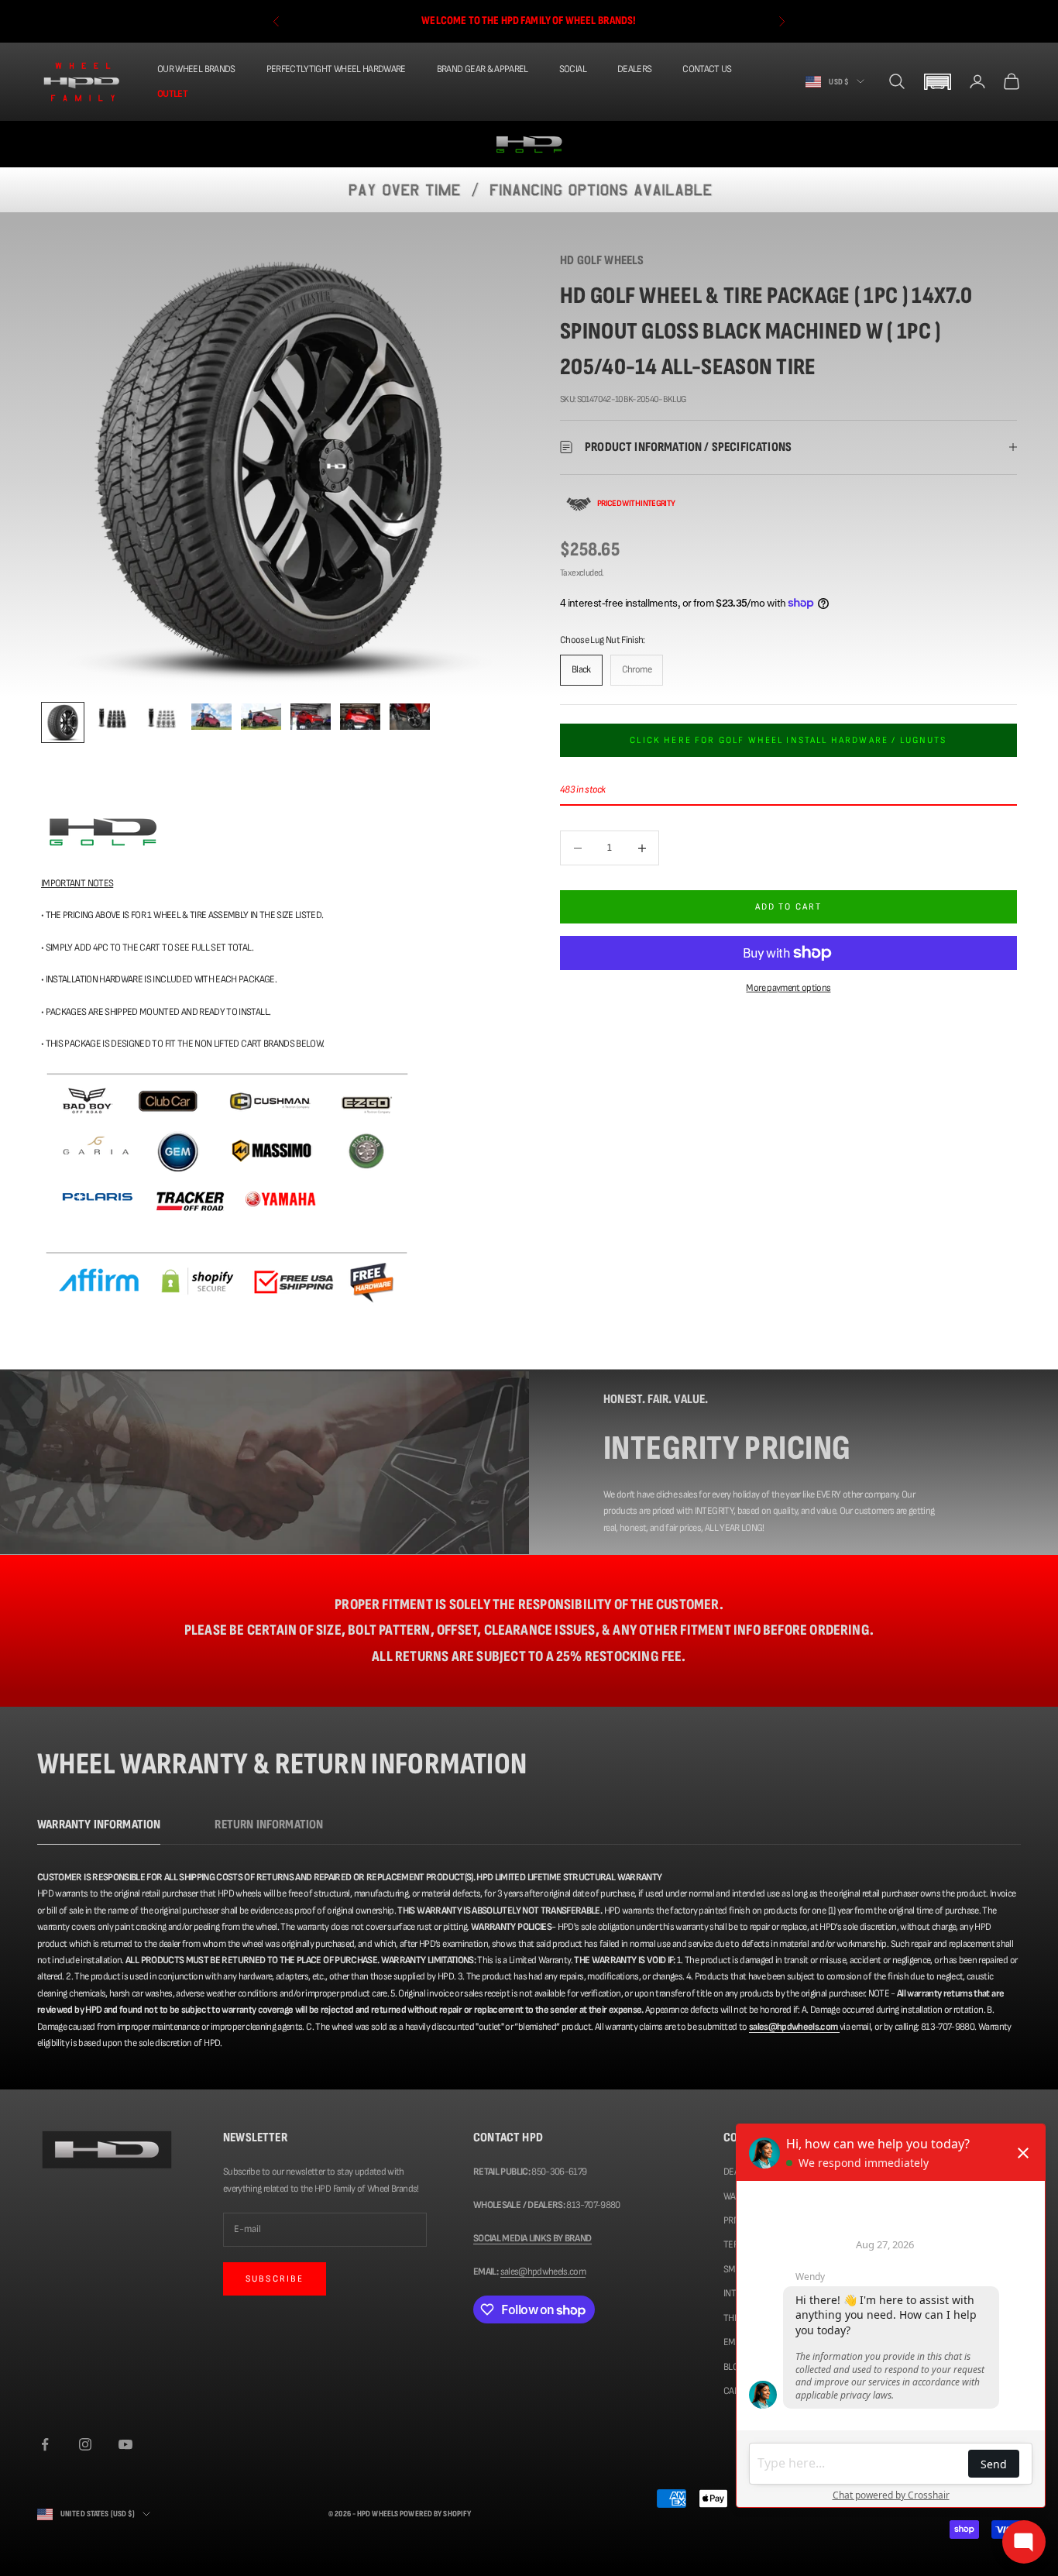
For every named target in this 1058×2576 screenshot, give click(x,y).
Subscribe (275, 2279)
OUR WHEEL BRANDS (196, 69)
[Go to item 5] (261, 717)
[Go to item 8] (410, 717)
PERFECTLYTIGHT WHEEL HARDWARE (336, 69)
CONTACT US (707, 69)
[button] (937, 82)
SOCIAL (573, 69)
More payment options (788, 988)
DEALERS (634, 69)
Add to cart (789, 907)
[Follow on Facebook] (45, 2444)
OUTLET (172, 93)
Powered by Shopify (435, 2514)
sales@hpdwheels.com (543, 2272)
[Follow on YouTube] (125, 2444)
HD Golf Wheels (602, 260)
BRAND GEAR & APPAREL (483, 69)
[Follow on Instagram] (85, 2444)
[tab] (99, 1829)
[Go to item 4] (211, 717)
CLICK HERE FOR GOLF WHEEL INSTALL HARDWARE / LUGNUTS (788, 739)
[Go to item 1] (63, 722)
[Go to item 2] (112, 719)
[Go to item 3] (162, 719)
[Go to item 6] (311, 717)
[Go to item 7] (360, 717)
